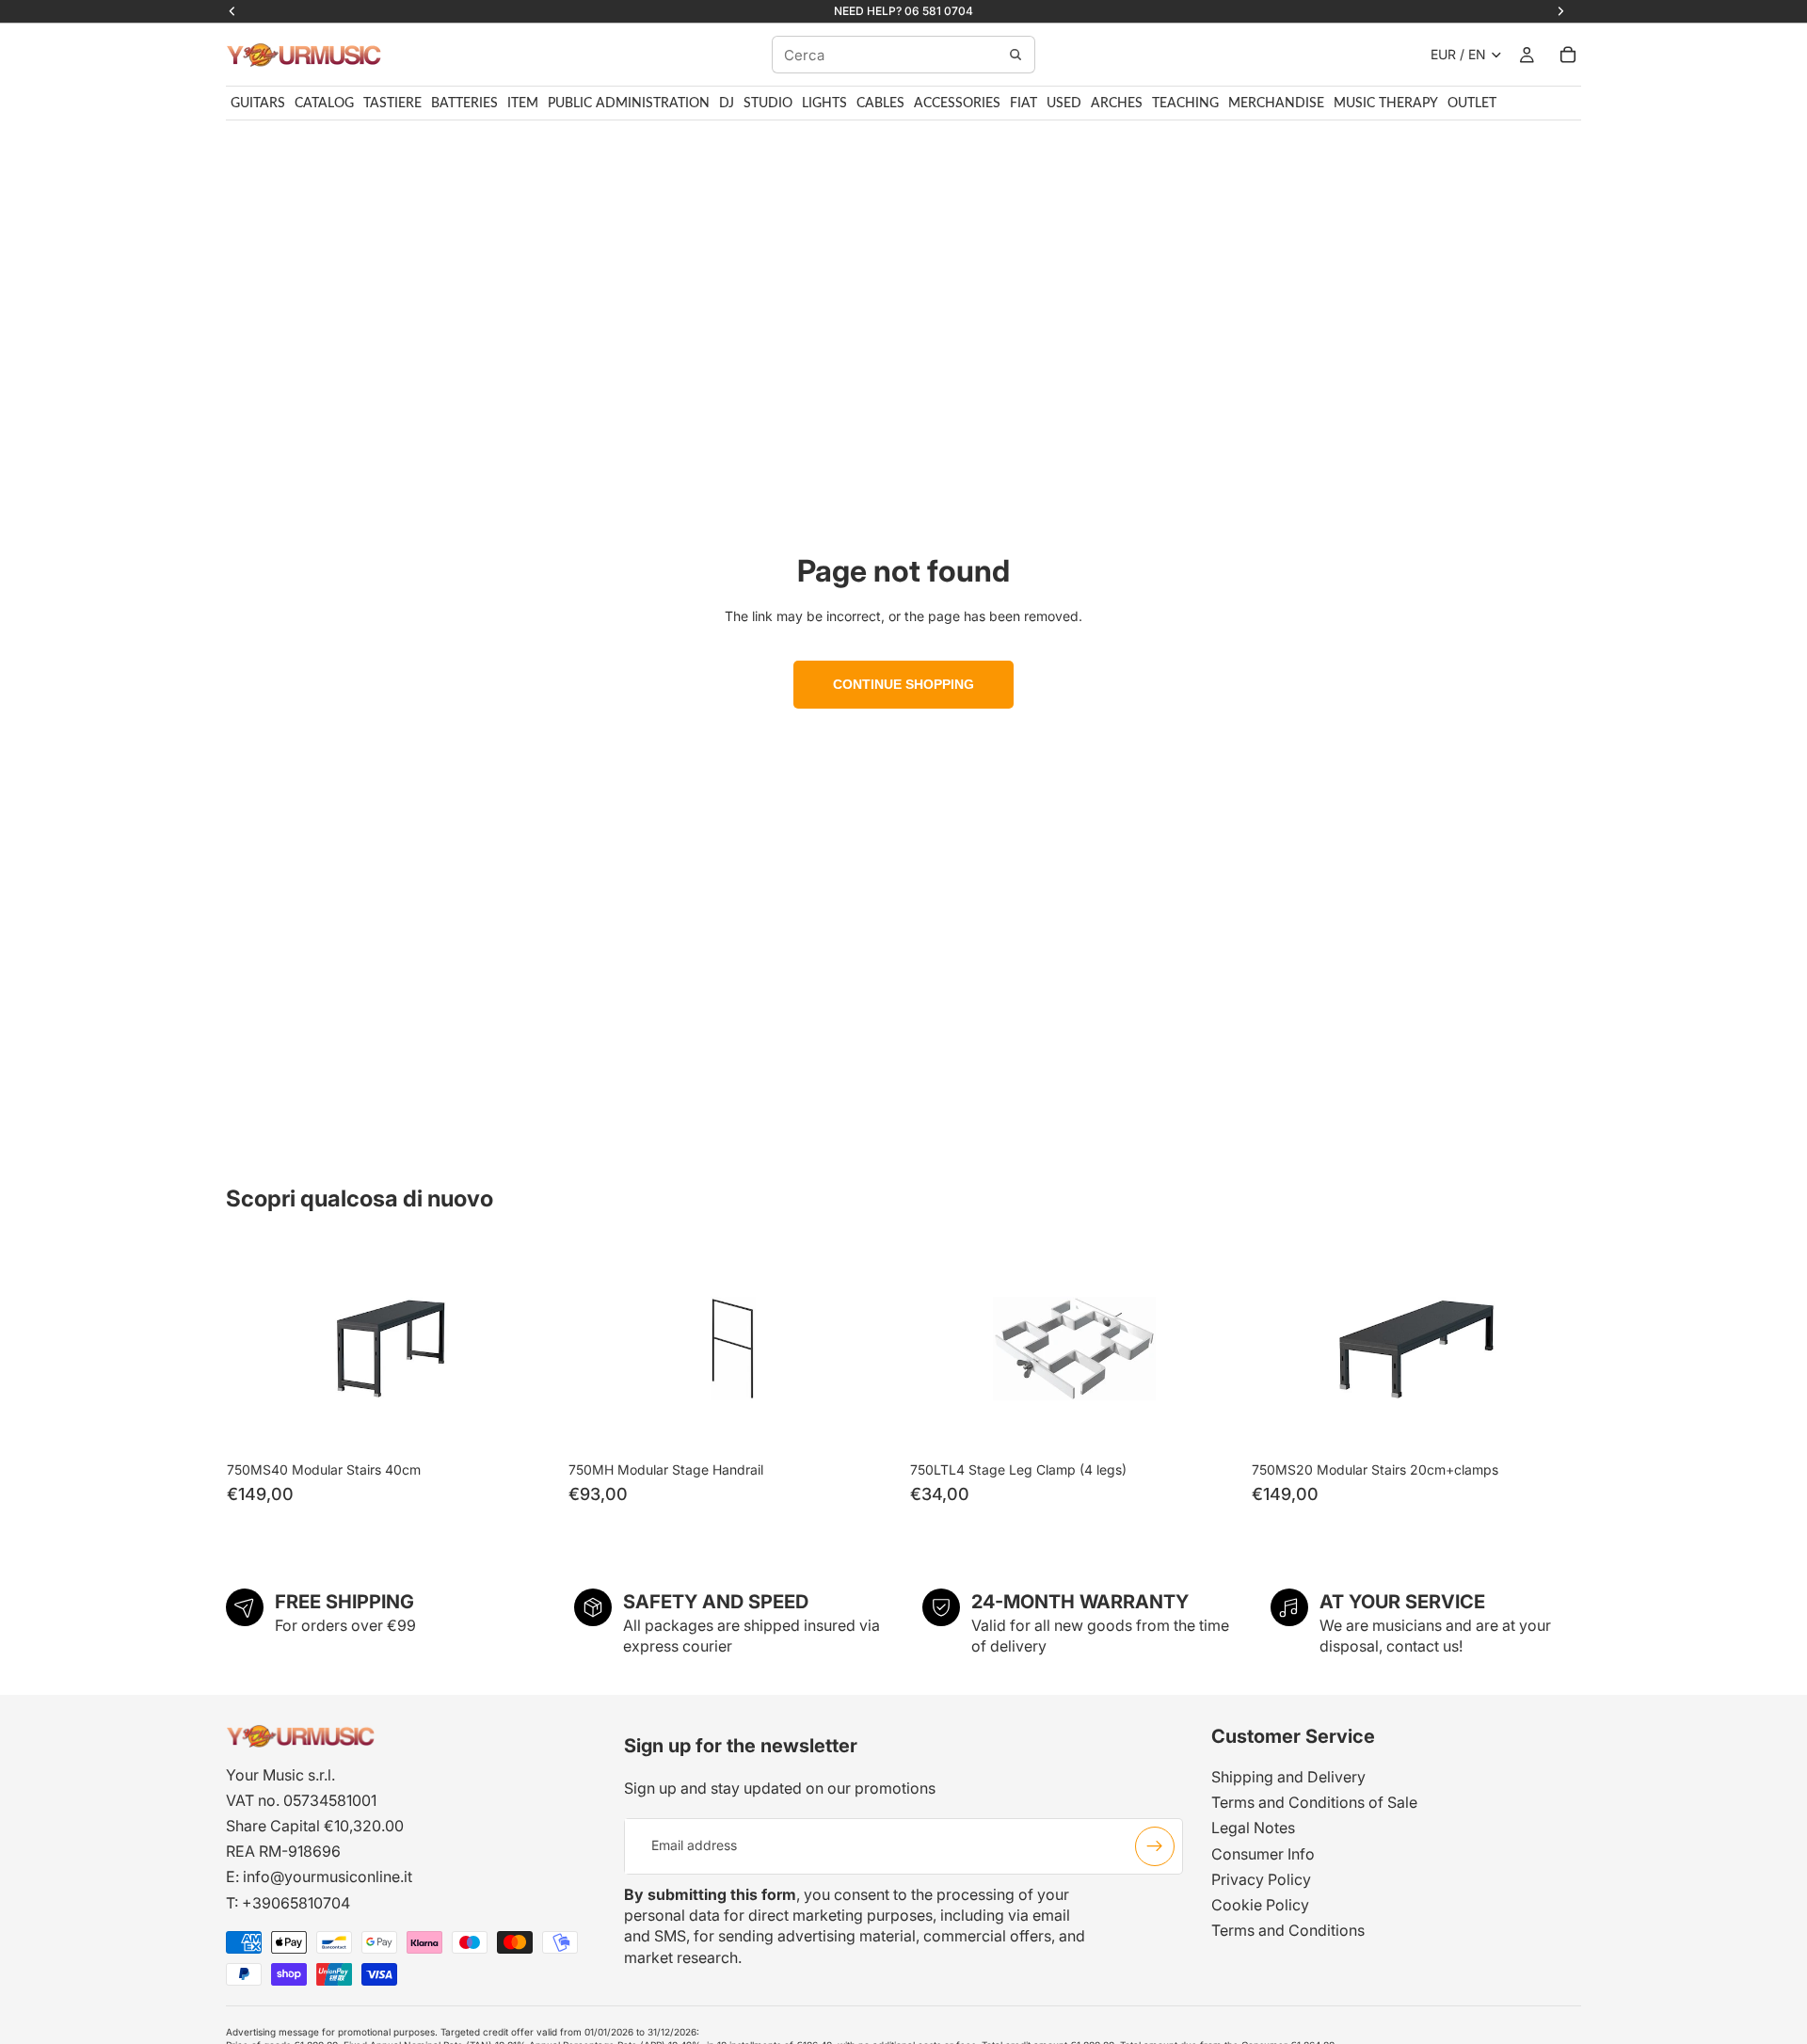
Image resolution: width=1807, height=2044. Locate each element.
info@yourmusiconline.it (328, 1876)
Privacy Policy (1261, 1878)
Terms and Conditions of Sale (1314, 1802)
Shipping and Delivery (1288, 1777)
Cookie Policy (1260, 1904)
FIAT (1023, 104)
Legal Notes (1253, 1828)
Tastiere (392, 104)
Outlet (1472, 104)
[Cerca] (1015, 55)
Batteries (464, 104)
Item (523, 104)
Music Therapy (1386, 104)
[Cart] (1568, 55)
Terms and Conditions (1288, 1930)
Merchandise (1276, 104)
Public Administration (629, 104)
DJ (727, 104)
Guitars (258, 104)
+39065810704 (296, 1902)
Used (1064, 104)
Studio (768, 104)
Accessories (957, 104)
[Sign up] (1155, 1845)
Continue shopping (903, 684)
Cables (880, 104)
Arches (1117, 104)
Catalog (324, 104)
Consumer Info (1263, 1853)
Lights (824, 104)
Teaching (1185, 104)
